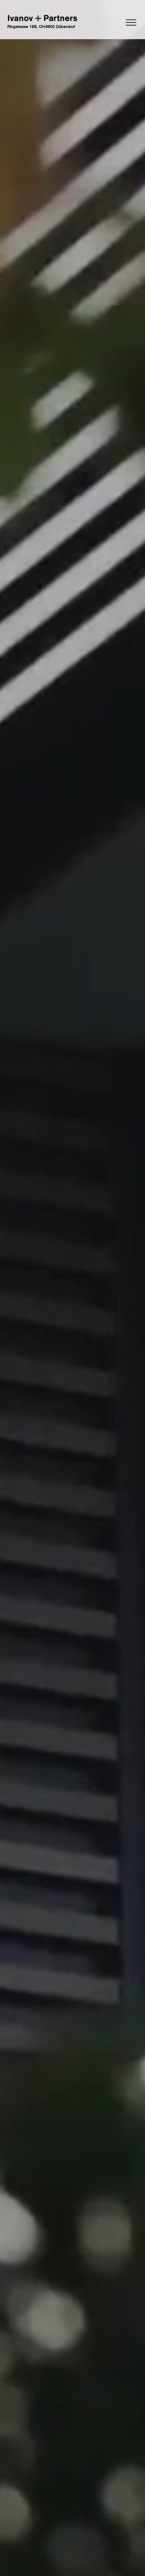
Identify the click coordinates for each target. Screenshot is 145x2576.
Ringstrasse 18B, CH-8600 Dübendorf (41, 27)
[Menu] (113, 22)
